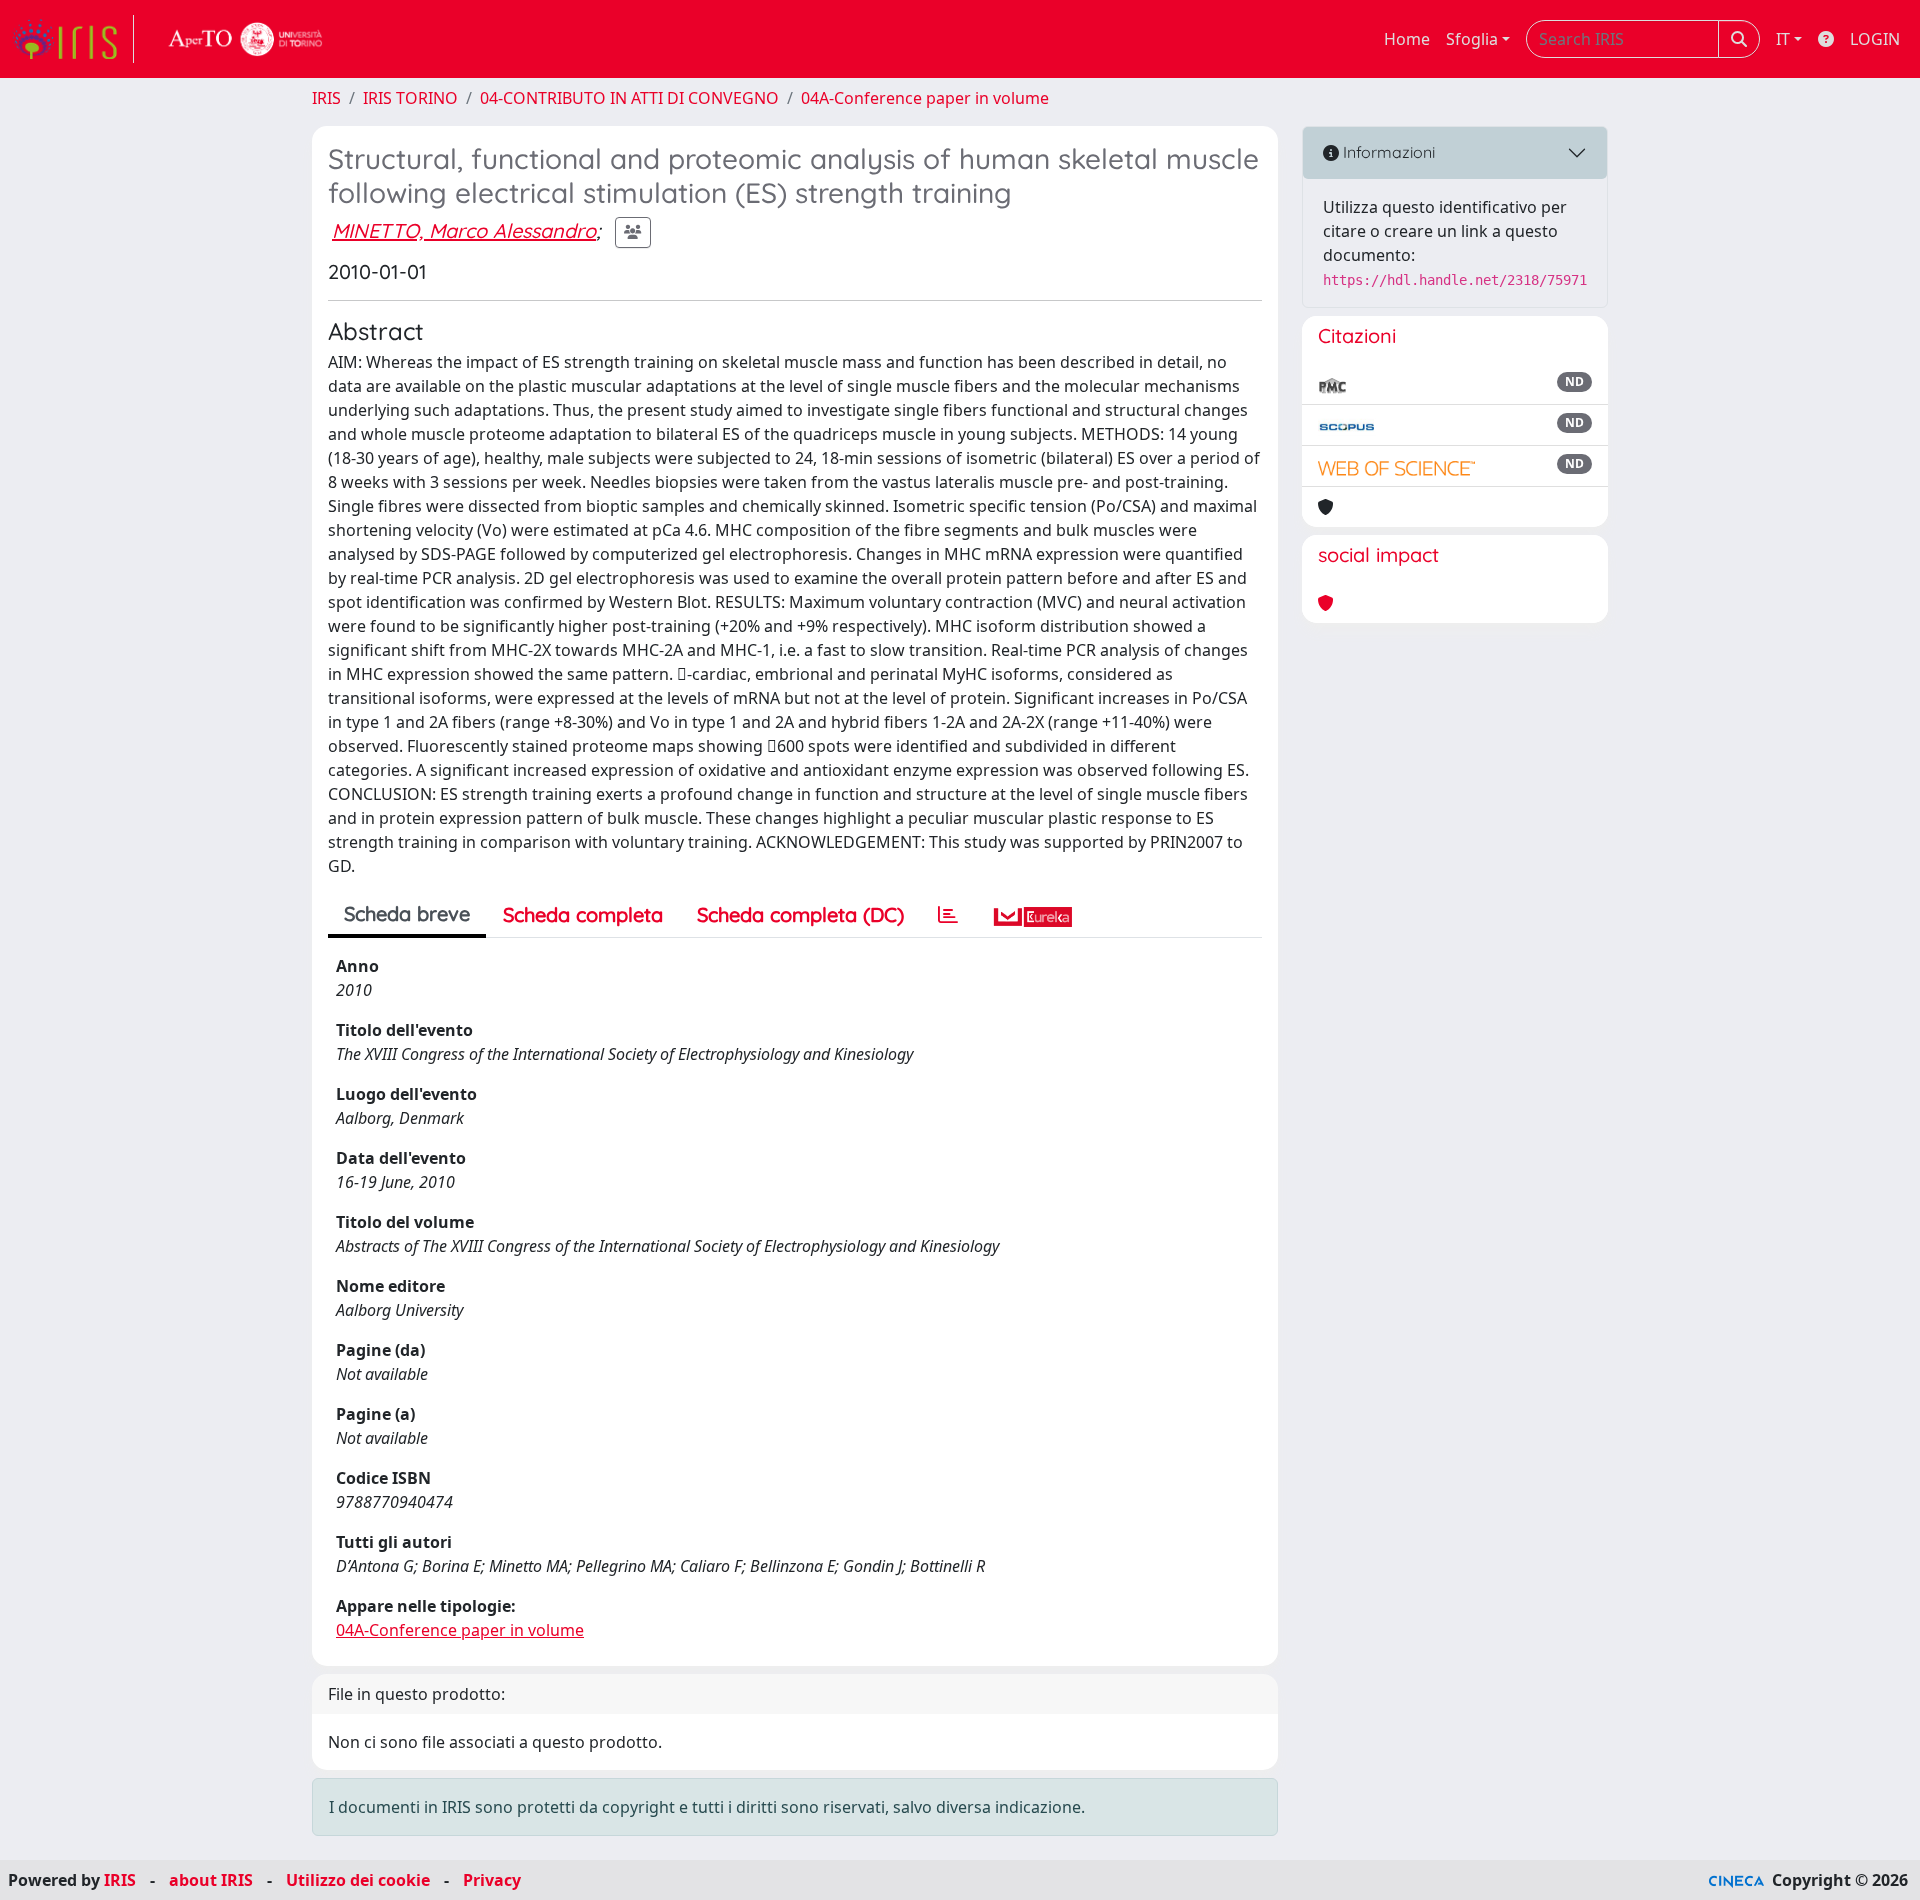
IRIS (326, 98)
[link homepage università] (246, 39)
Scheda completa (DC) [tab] (800, 914)
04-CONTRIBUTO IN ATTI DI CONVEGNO (629, 98)
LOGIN (1875, 39)
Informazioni (1387, 152)
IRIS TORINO (410, 98)
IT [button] (1783, 39)
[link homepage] (73, 39)
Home (1407, 39)
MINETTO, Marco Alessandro (464, 230)
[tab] (948, 915)
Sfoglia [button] (1472, 39)
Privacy (492, 1880)
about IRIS (211, 1880)
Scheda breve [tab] (407, 913)
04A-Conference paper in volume (925, 98)
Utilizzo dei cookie (358, 1880)
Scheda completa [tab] (583, 914)
